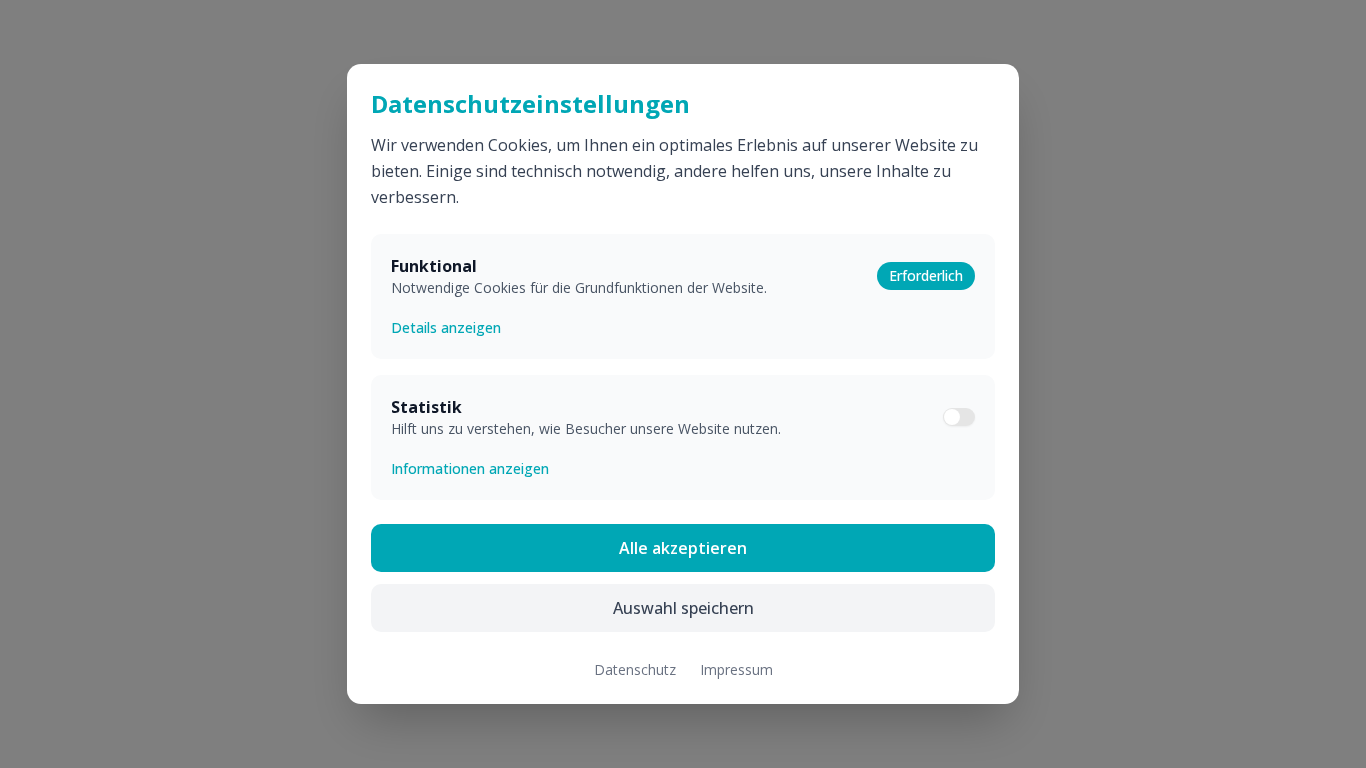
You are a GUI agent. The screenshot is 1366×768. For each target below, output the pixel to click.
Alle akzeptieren (683, 548)
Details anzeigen (446, 327)
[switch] (959, 417)
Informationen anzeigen (470, 468)
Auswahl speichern (683, 608)
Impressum (736, 669)
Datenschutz (635, 669)
